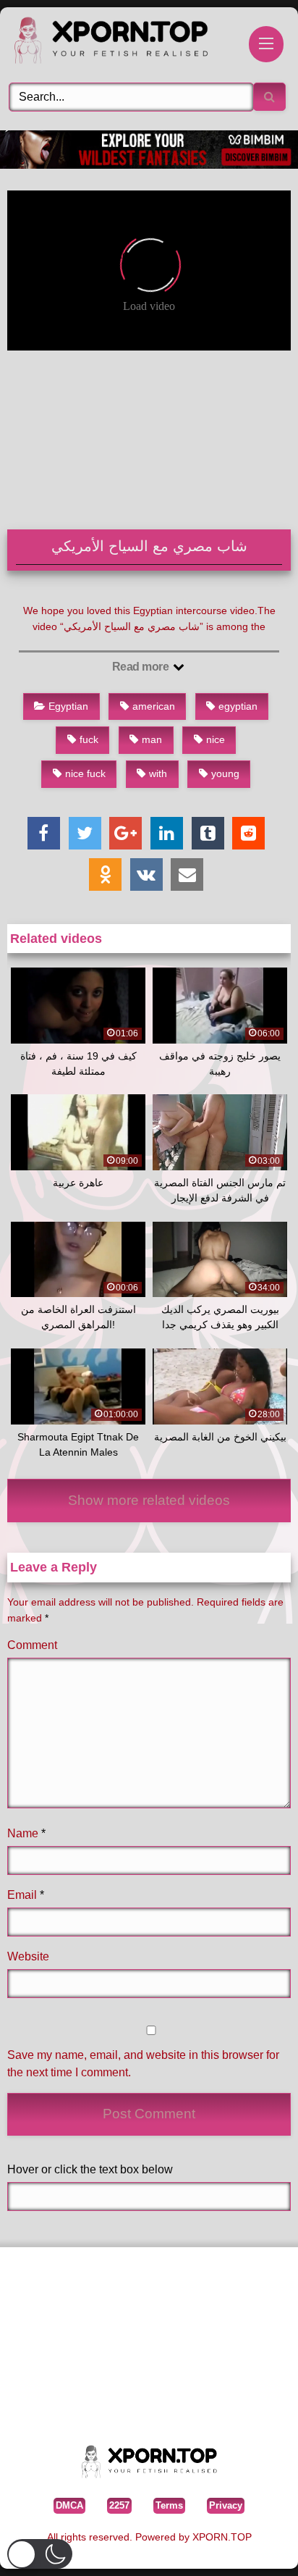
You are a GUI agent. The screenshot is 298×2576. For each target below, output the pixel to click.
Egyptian (68, 706)
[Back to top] (254, 2543)
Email (26, 1895)
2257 (119, 2505)
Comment (32, 1645)
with (158, 773)
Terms (169, 2505)
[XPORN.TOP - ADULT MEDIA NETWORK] (122, 43)
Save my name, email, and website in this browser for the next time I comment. (143, 2064)
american (154, 706)
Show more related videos (149, 1500)
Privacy (226, 2505)
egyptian (238, 706)
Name (26, 1833)
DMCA (69, 2505)
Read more (142, 667)
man (152, 739)
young (225, 773)
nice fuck (85, 773)
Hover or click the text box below (90, 2169)
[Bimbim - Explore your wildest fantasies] (149, 165)
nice (216, 739)
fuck (89, 739)
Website (28, 1956)
